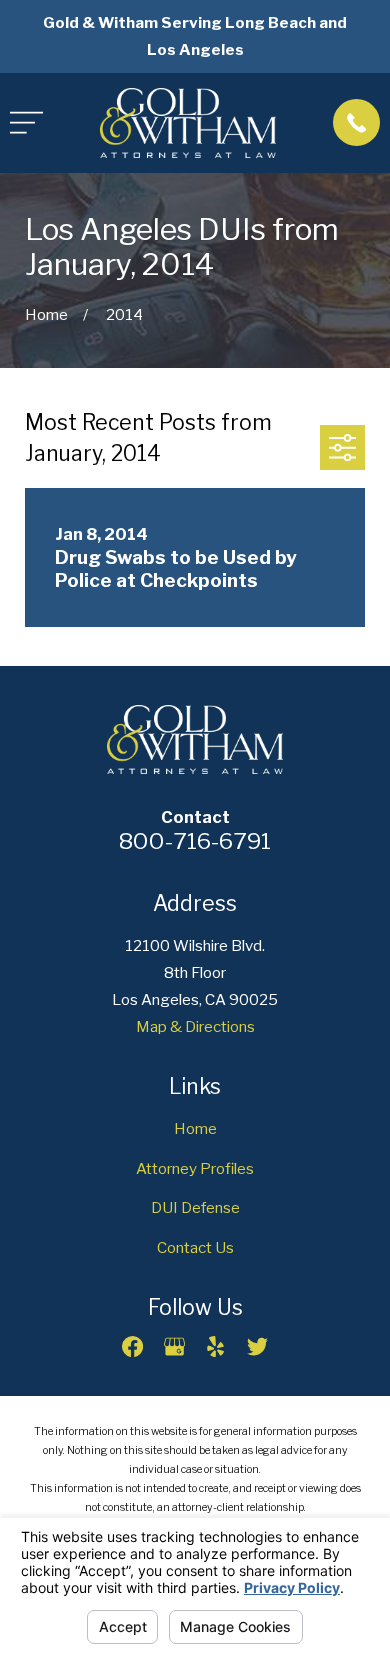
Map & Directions (195, 1026)
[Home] (188, 123)
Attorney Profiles (195, 1168)
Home (195, 1128)
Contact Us (195, 1247)
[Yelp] (215, 1346)
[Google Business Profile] (174, 1346)
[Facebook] (132, 1346)
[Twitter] (257, 1346)
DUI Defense (195, 1207)
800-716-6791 (195, 841)
